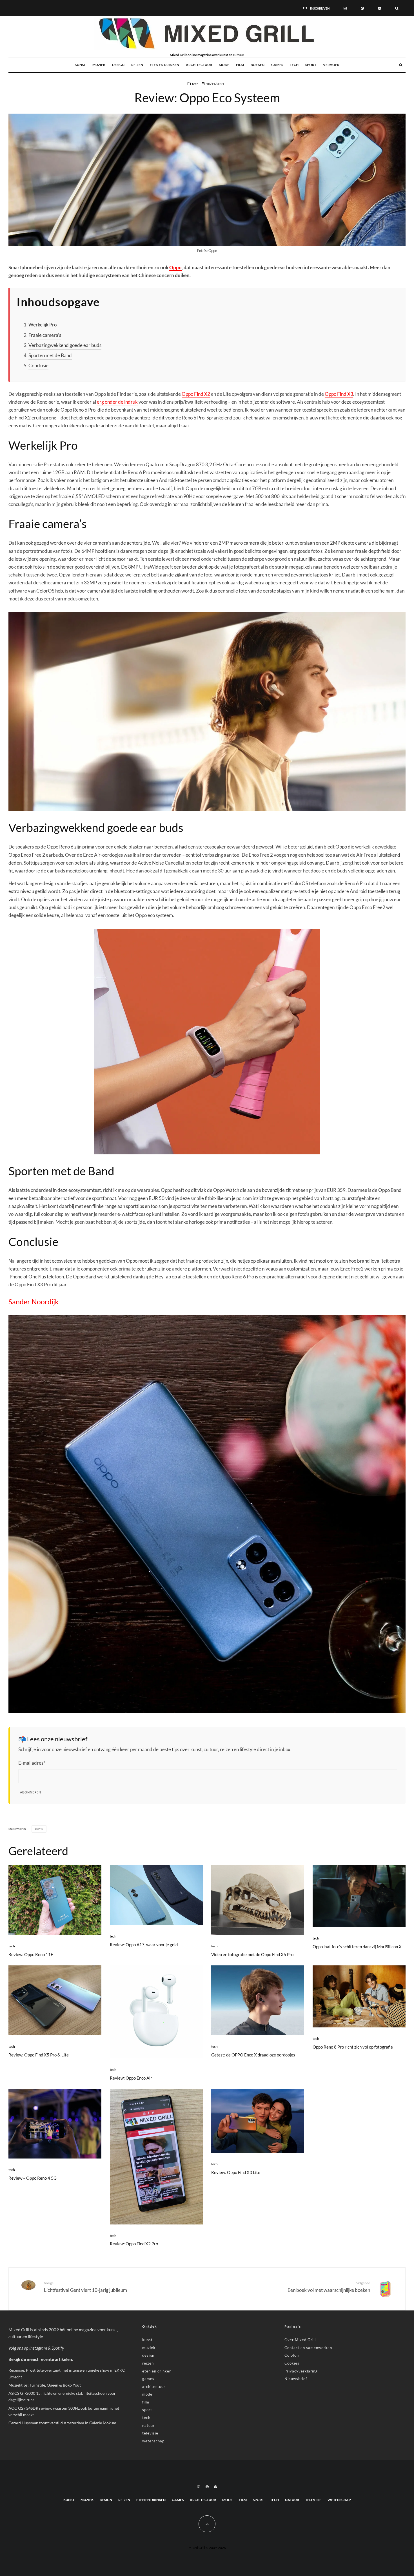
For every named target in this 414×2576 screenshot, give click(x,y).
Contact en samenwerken (308, 2348)
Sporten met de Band (50, 355)
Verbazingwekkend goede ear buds (65, 345)
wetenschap (153, 2441)
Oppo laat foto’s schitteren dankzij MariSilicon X (357, 1947)
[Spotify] (379, 8)
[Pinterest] (362, 8)
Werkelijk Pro (43, 325)
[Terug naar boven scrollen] (207, 2524)
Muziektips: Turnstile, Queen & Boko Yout (45, 2385)
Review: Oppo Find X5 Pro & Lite (39, 2055)
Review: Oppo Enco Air (131, 2078)
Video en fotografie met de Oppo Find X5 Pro (252, 1954)
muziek (99, 65)
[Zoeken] (397, 8)
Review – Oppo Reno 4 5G (33, 2178)
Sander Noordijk (34, 1302)
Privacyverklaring (301, 2371)
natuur (148, 2425)
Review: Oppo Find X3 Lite (236, 2172)
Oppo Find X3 (339, 394)
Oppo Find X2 (196, 394)
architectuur (199, 65)
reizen (137, 65)
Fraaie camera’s (45, 335)
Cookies (292, 2363)
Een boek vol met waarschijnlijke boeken (329, 2287)
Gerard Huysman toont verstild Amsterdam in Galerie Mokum (62, 2423)
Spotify (58, 2348)
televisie (150, 2433)
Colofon (292, 2355)
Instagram (38, 2348)
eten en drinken (164, 65)
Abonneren (31, 1792)
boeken (258, 65)
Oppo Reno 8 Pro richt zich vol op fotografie (353, 2047)
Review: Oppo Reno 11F (31, 1954)
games (277, 65)
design (118, 65)
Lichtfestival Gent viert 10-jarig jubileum (85, 2287)
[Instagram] (345, 8)
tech (294, 65)
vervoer (331, 65)
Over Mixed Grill (300, 2340)
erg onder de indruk (117, 402)
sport (311, 65)
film (240, 65)
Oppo (175, 267)
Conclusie (38, 365)
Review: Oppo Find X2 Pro (134, 2244)
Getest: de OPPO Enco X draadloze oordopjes (253, 2055)
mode (224, 65)
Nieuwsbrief (296, 2379)
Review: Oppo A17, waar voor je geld (144, 1945)
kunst (80, 65)
